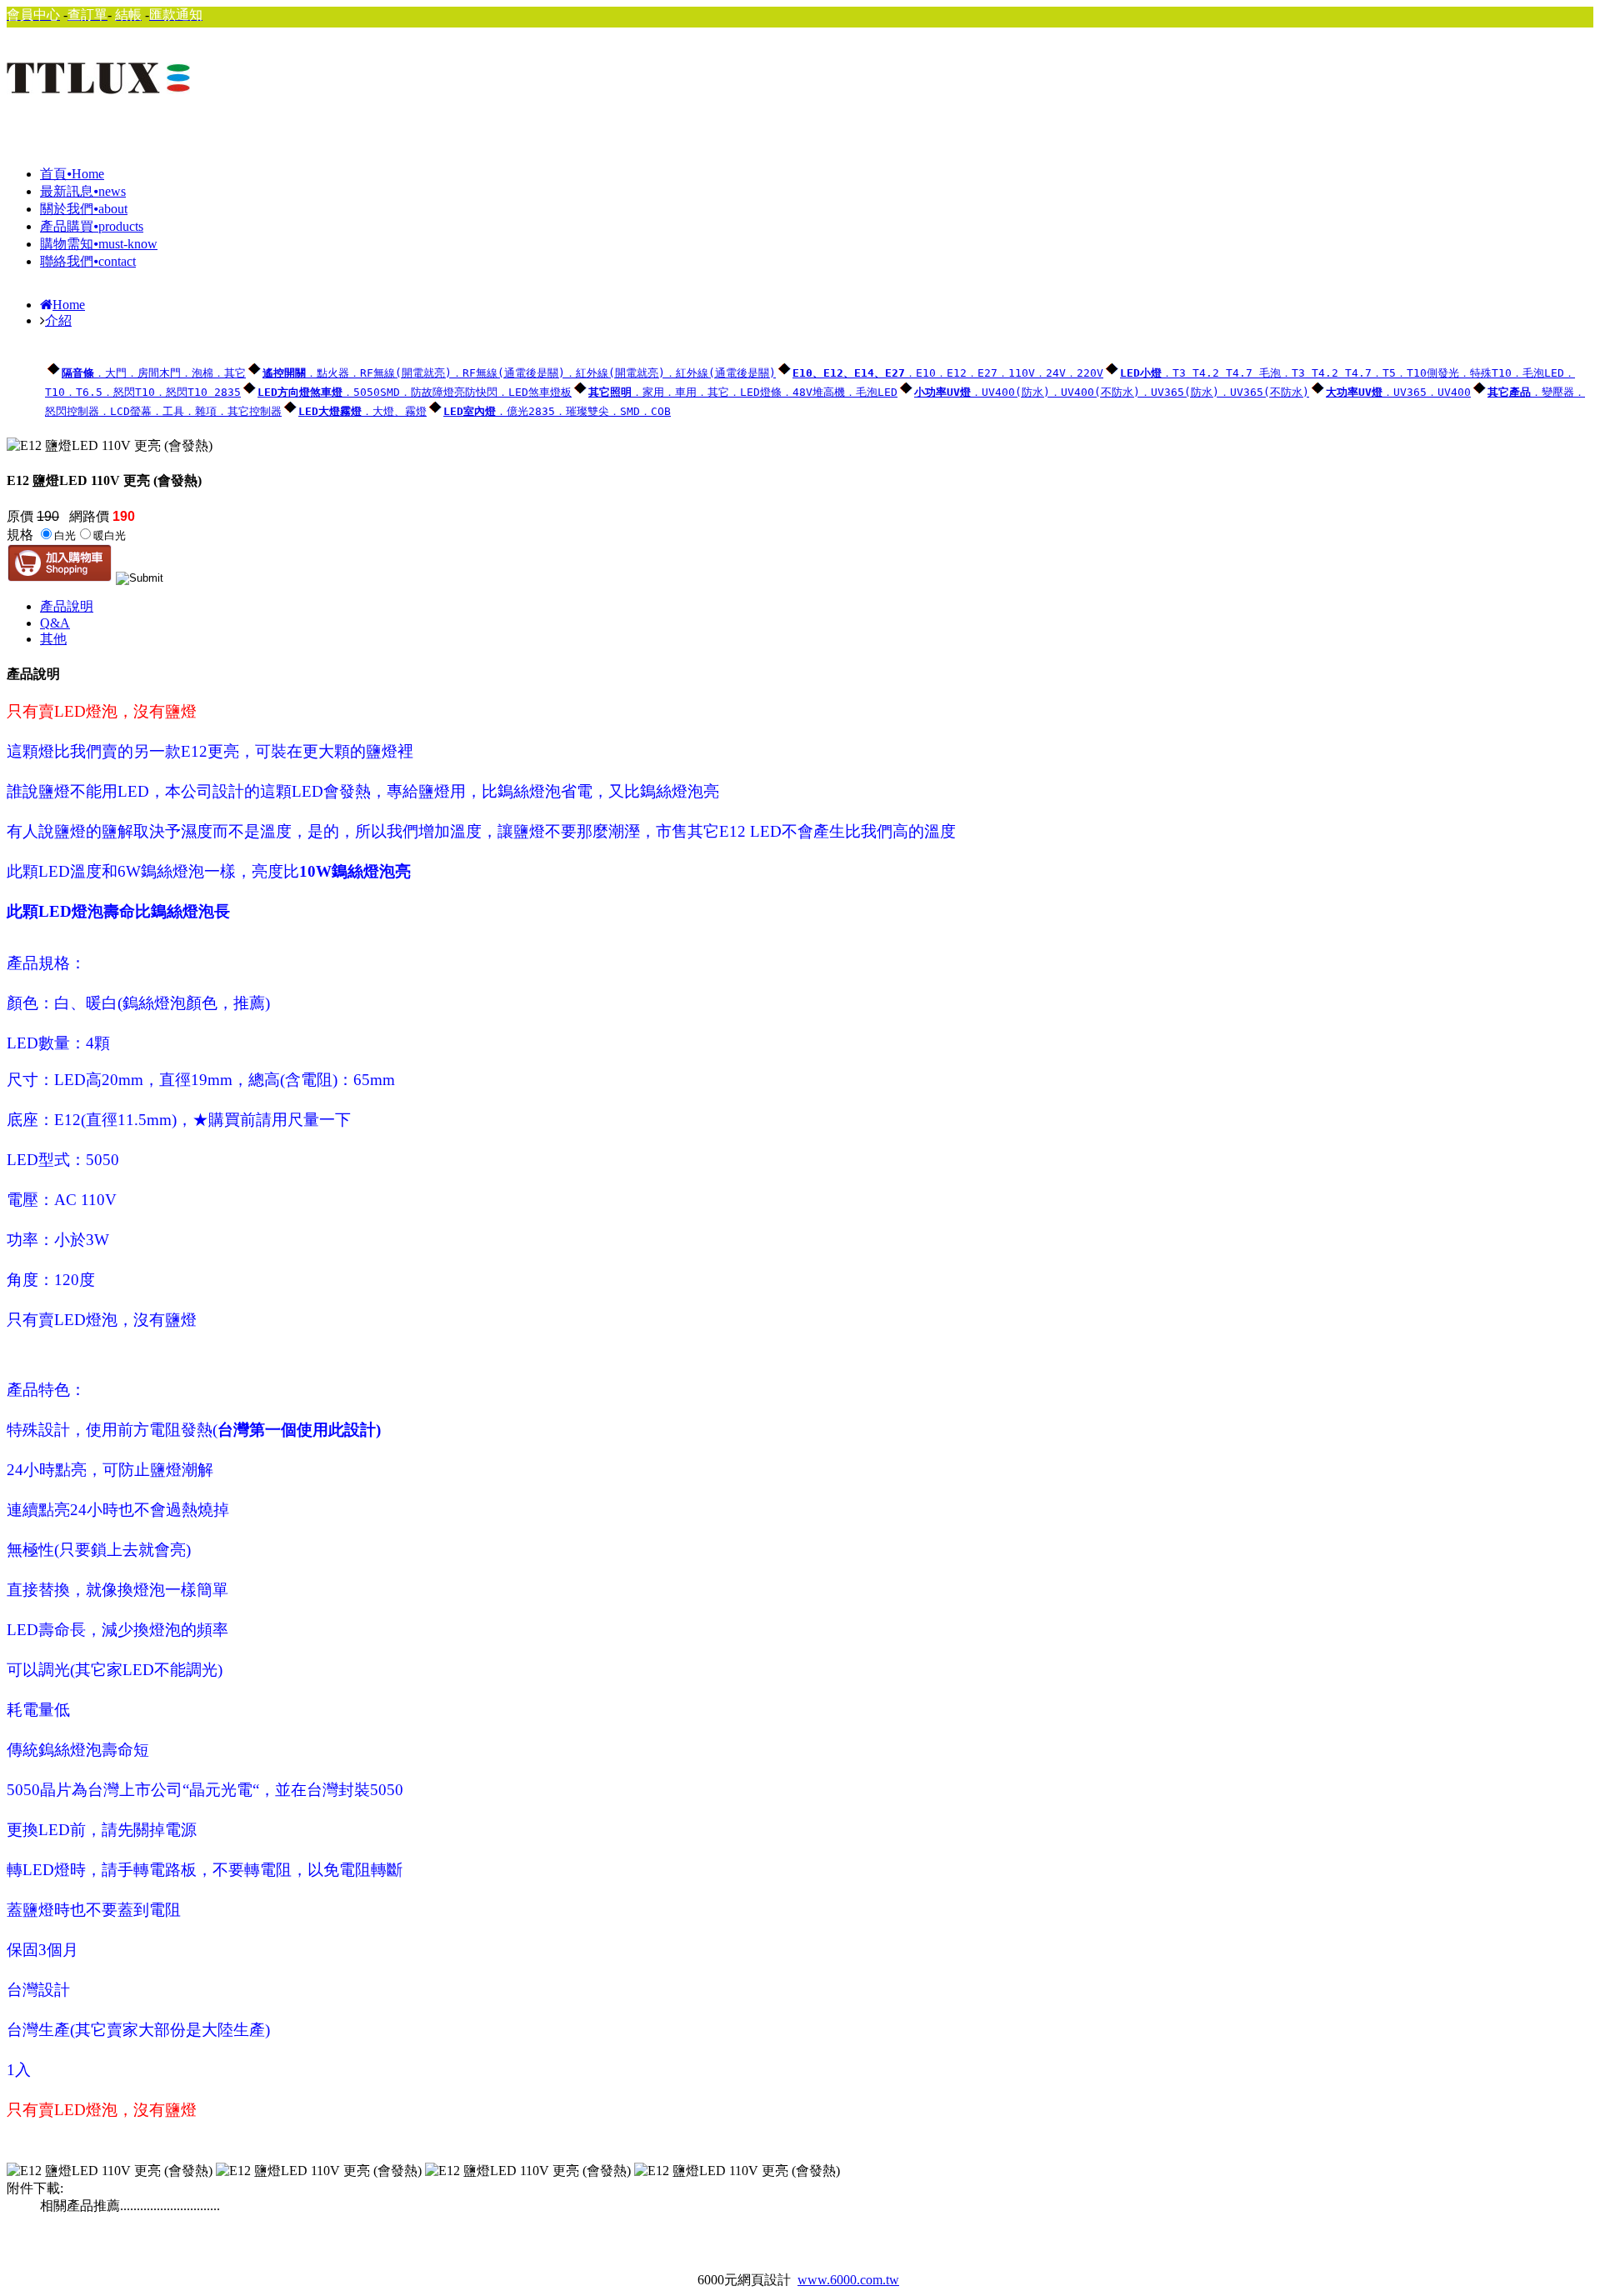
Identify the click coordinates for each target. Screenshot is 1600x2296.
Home (69, 305)
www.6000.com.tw (848, 2280)
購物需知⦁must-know (99, 244)
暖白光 (110, 535)
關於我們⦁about (84, 209)
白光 (65, 535)
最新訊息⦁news (83, 191)
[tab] (817, 607)
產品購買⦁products (92, 226)
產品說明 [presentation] (67, 606)
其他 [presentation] (53, 639)
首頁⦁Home (72, 174)
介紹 (58, 320)
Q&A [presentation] (55, 623)
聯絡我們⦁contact (88, 261)
